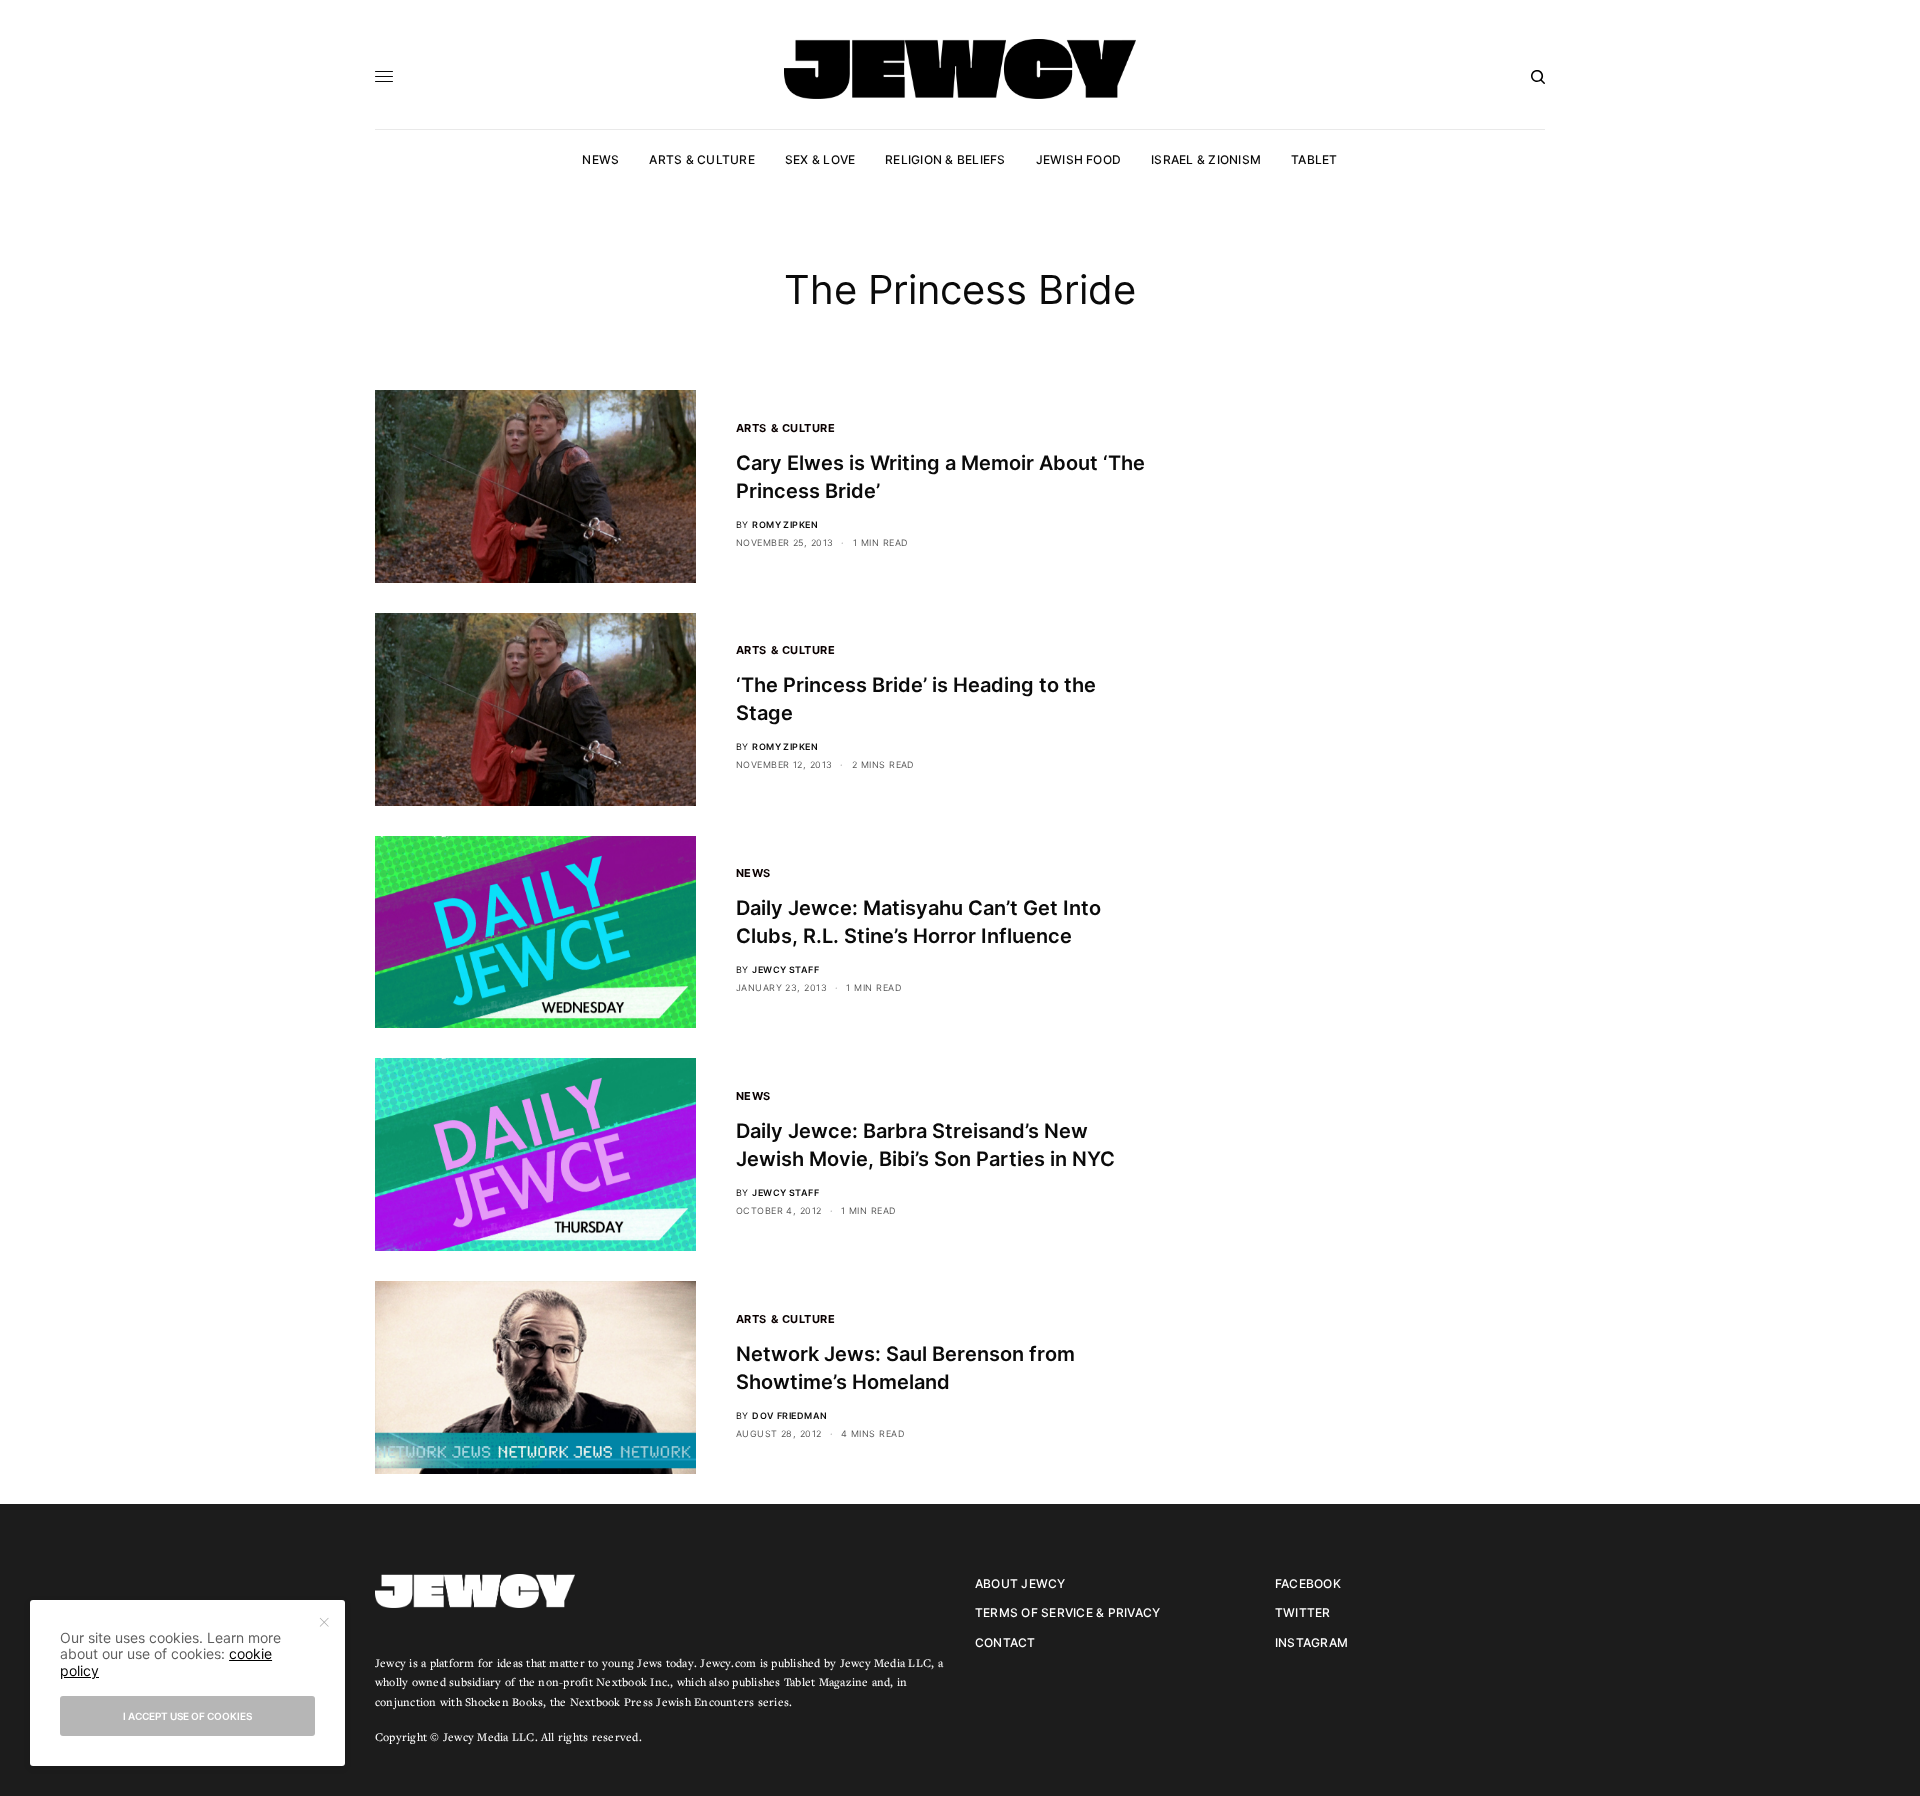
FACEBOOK (1308, 1583)
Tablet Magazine (826, 1681)
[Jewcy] (960, 69)
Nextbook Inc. (633, 1681)
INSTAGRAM (1311, 1642)
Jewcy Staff (785, 969)
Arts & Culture (786, 428)
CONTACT (1005, 1642)
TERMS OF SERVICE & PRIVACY (1067, 1612)
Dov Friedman (789, 1415)
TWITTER (1303, 1612)
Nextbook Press (611, 1701)
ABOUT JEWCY (1020, 1583)
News (753, 873)
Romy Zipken (785, 524)
